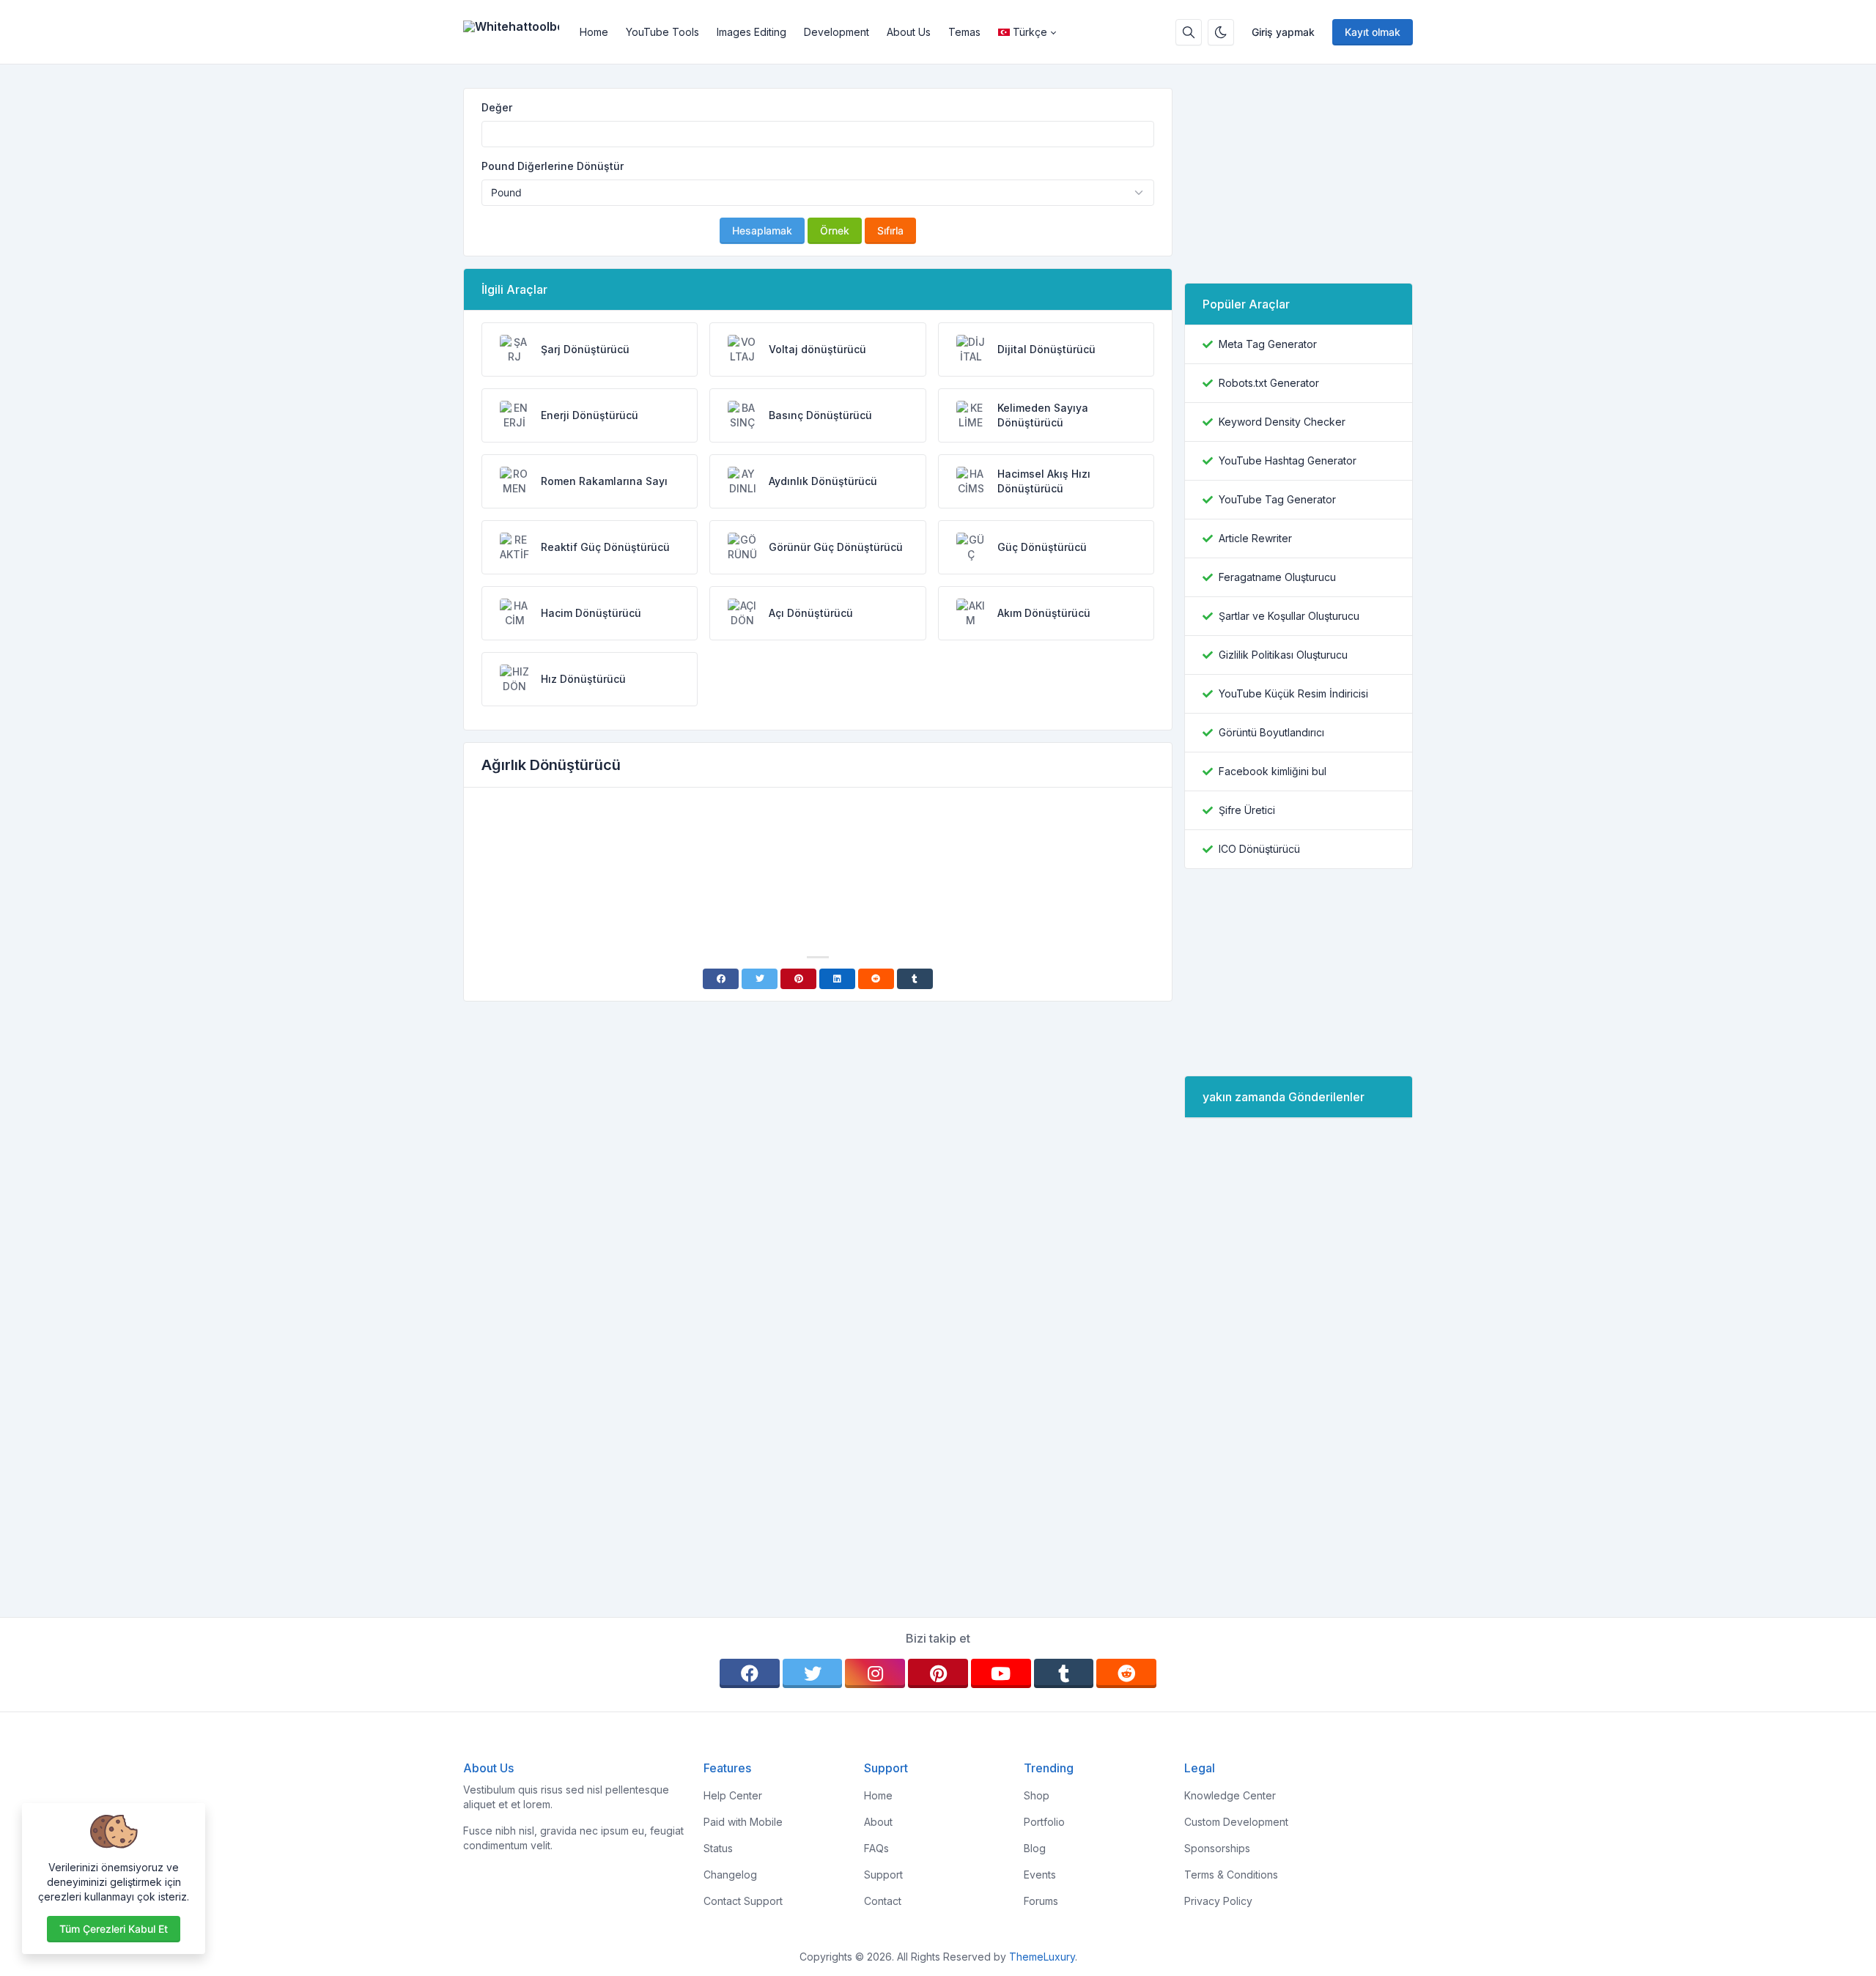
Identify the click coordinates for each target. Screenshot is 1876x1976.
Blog (1035, 1848)
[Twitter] (760, 979)
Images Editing (751, 32)
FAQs (876, 1848)
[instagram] (875, 1673)
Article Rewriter (1255, 538)
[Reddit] (876, 979)
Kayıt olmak (1373, 32)
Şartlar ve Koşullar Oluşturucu (1289, 616)
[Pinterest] (798, 979)
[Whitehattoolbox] (517, 32)
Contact (883, 1901)
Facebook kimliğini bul (1273, 771)
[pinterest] (938, 1673)
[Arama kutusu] (1189, 32)
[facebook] (750, 1673)
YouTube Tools (662, 32)
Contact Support (743, 1901)
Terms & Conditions (1231, 1875)
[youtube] (1001, 1673)
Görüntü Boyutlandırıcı (1271, 732)
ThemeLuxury (1042, 1957)
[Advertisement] (818, 840)
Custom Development (1236, 1822)
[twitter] (813, 1673)
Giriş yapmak (1283, 32)
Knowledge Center (1230, 1795)
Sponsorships (1217, 1848)
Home (594, 32)
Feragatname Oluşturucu (1277, 577)
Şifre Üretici (1247, 810)
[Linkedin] (837, 979)
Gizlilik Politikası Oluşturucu (1283, 655)
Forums (1041, 1901)
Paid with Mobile (743, 1822)
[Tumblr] (915, 979)
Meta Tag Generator (1268, 344)
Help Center (733, 1795)
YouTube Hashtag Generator (1288, 460)
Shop (1037, 1795)
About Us (909, 32)
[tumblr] (1064, 1673)
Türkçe (1030, 32)
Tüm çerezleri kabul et (114, 1929)
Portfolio (1044, 1822)
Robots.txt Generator (1269, 383)
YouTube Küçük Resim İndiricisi (1293, 693)
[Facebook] (721, 979)
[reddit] (1126, 1673)
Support (883, 1875)
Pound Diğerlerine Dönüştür (553, 166)
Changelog (730, 1875)
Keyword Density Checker (1282, 422)
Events (1040, 1875)
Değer (497, 107)
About (878, 1822)
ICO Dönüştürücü (1259, 849)
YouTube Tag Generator (1277, 499)
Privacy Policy (1218, 1901)
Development (837, 32)
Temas (964, 32)
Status (718, 1848)
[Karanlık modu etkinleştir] (1221, 32)
